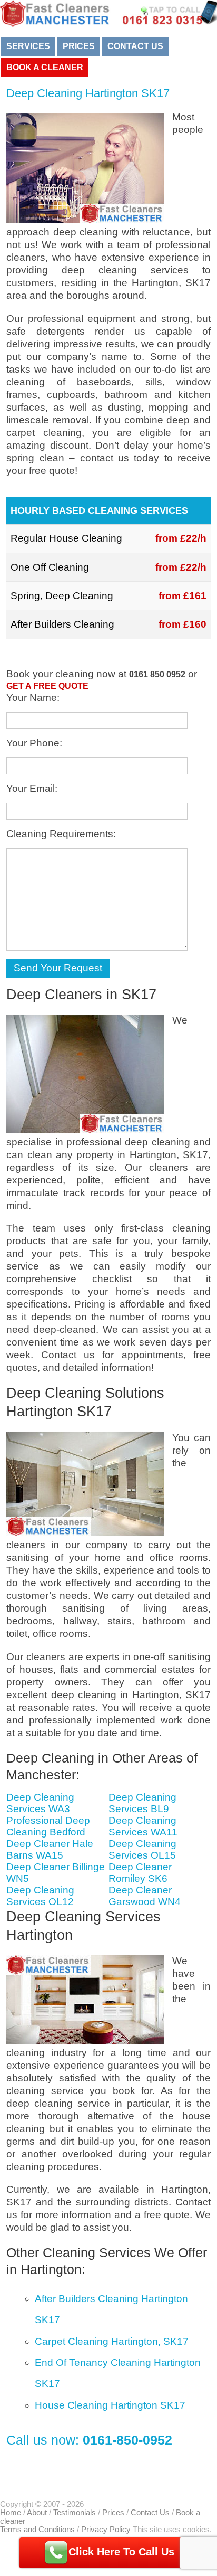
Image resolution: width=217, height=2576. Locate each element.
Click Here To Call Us (121, 2552)
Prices (79, 46)
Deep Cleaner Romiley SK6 (140, 1873)
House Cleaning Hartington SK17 (110, 2405)
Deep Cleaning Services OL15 (142, 1849)
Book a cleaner (45, 67)
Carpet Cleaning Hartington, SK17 (112, 2341)
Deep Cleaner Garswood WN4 (145, 1896)
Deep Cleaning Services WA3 (40, 1803)
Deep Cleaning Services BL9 (142, 1803)
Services (28, 46)
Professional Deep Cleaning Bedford (48, 1826)
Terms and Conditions (37, 2530)
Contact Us (135, 46)
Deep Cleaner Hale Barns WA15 (50, 1849)
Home (11, 2513)
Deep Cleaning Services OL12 (40, 1896)
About (37, 2513)
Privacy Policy (106, 2530)
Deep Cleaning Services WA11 (143, 1826)
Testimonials (75, 2513)
